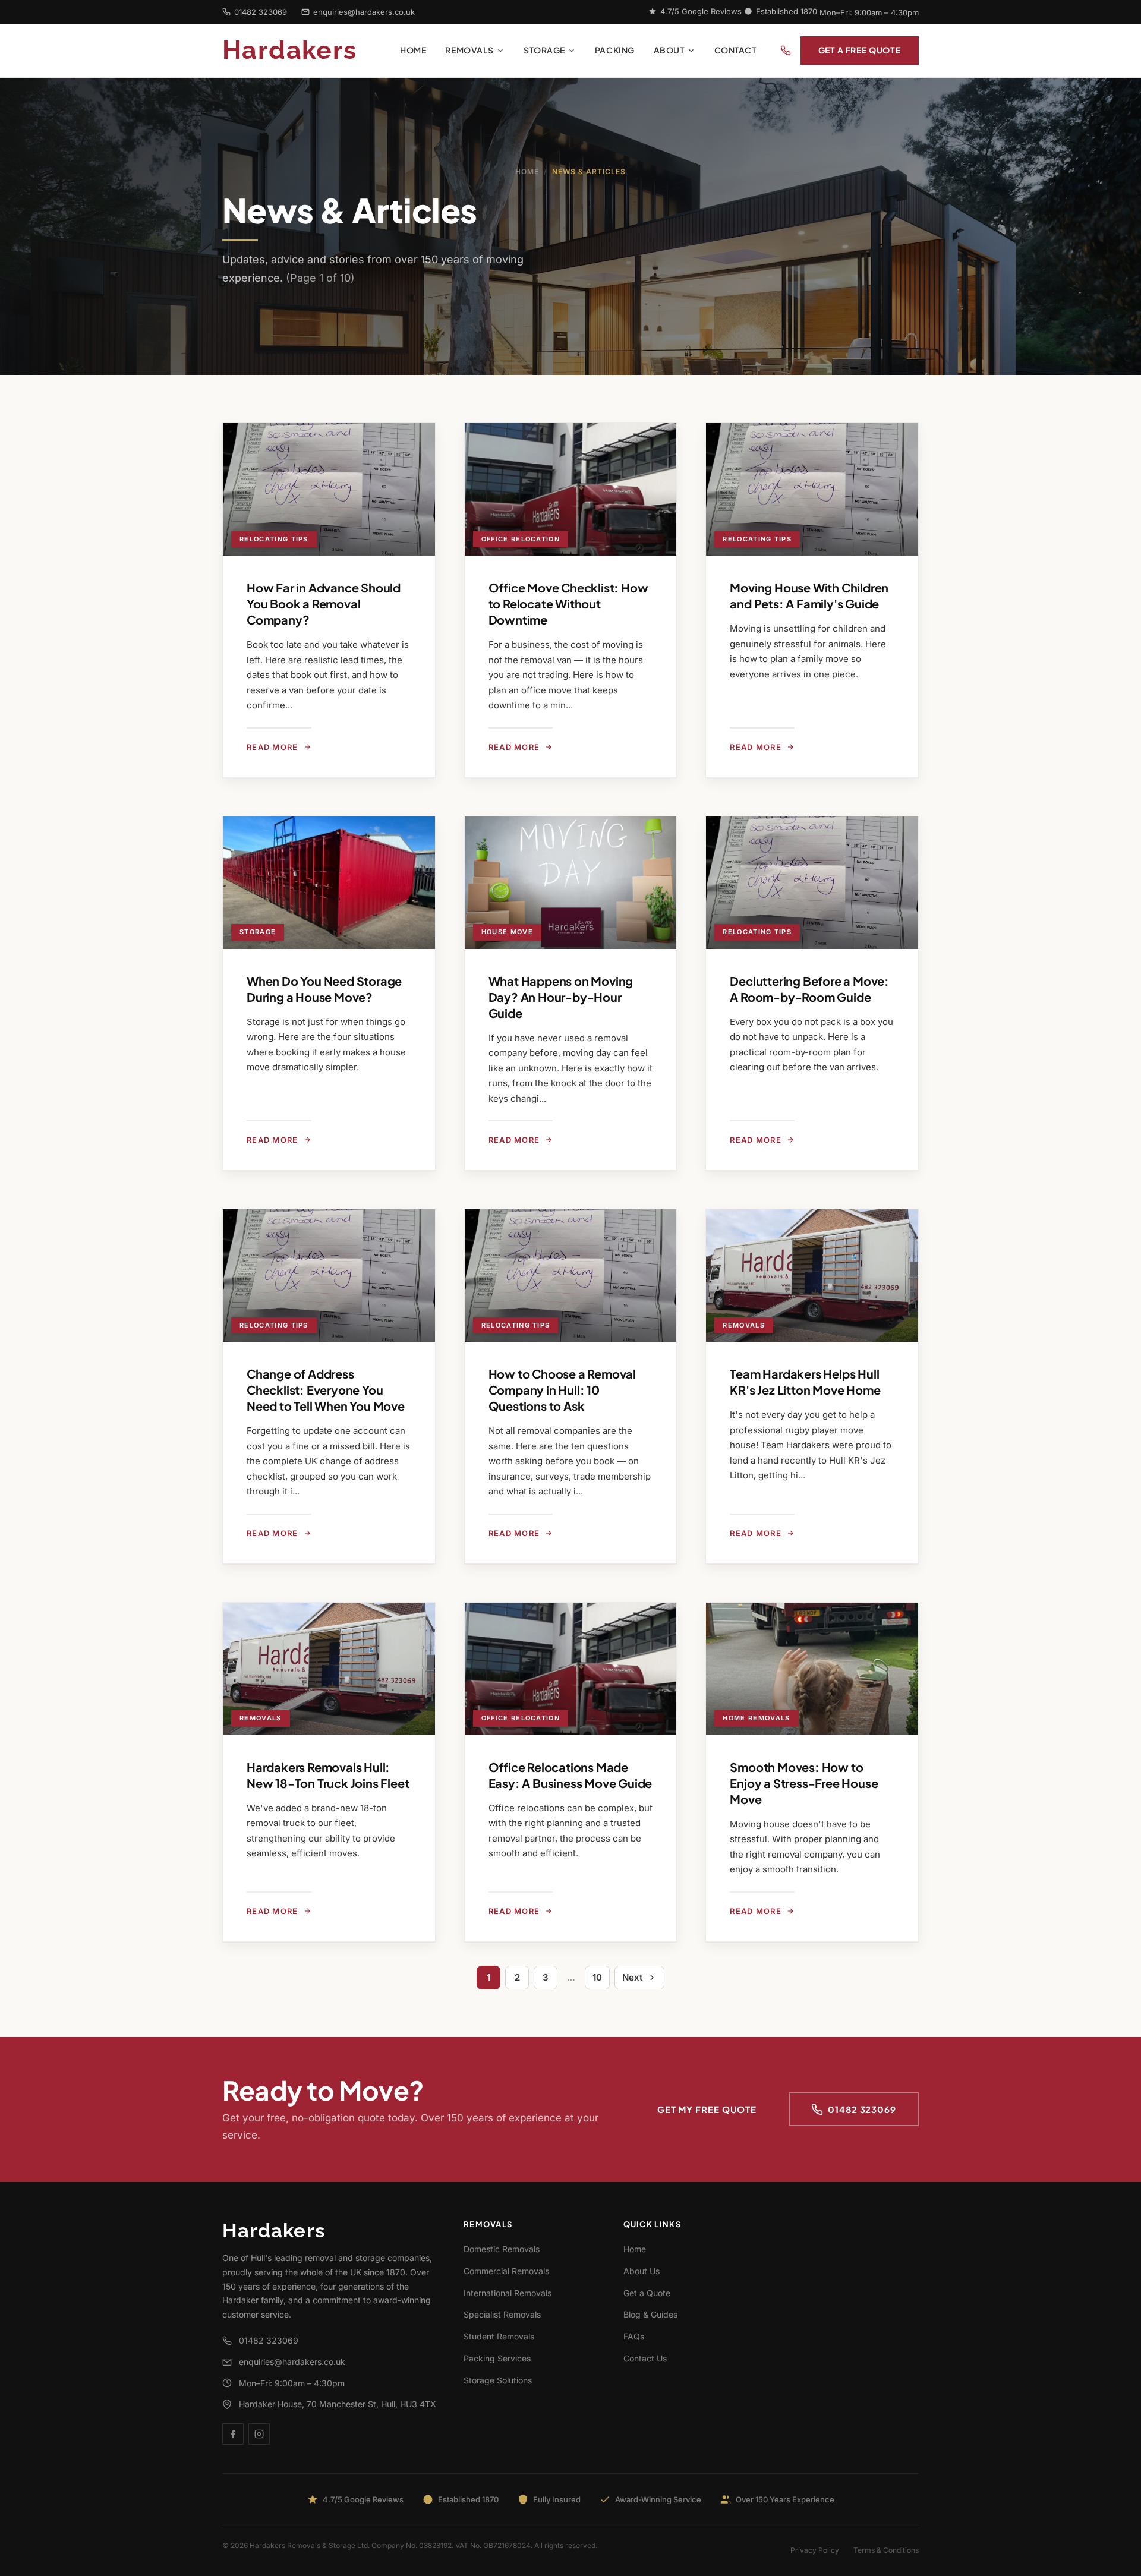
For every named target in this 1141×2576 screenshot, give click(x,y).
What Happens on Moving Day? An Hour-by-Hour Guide (561, 997)
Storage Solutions (498, 2380)
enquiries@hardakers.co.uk (364, 12)
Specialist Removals (502, 2314)
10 (597, 1977)
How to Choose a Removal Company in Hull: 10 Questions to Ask (562, 1390)
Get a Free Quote (860, 50)
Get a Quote (647, 2293)
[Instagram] (259, 2434)
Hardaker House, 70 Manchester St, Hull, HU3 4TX (338, 2404)
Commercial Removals (506, 2271)
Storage (544, 50)
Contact (735, 50)
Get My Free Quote (707, 2109)
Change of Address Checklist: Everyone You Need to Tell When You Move (326, 1390)
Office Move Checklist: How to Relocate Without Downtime (568, 603)
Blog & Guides (650, 2314)
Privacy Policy (815, 2550)
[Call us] (786, 51)
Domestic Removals (502, 2249)
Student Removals (499, 2336)
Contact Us (645, 2358)
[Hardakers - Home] (306, 51)
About (669, 50)
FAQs (634, 2336)
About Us (642, 2271)
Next (632, 1977)
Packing (615, 50)
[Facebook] (233, 2434)
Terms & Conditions (886, 2550)
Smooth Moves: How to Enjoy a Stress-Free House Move (804, 1783)
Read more (272, 747)
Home (413, 50)
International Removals (508, 2293)
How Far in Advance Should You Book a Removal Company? (324, 603)
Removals (469, 50)
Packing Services (497, 2358)
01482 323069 (261, 12)
